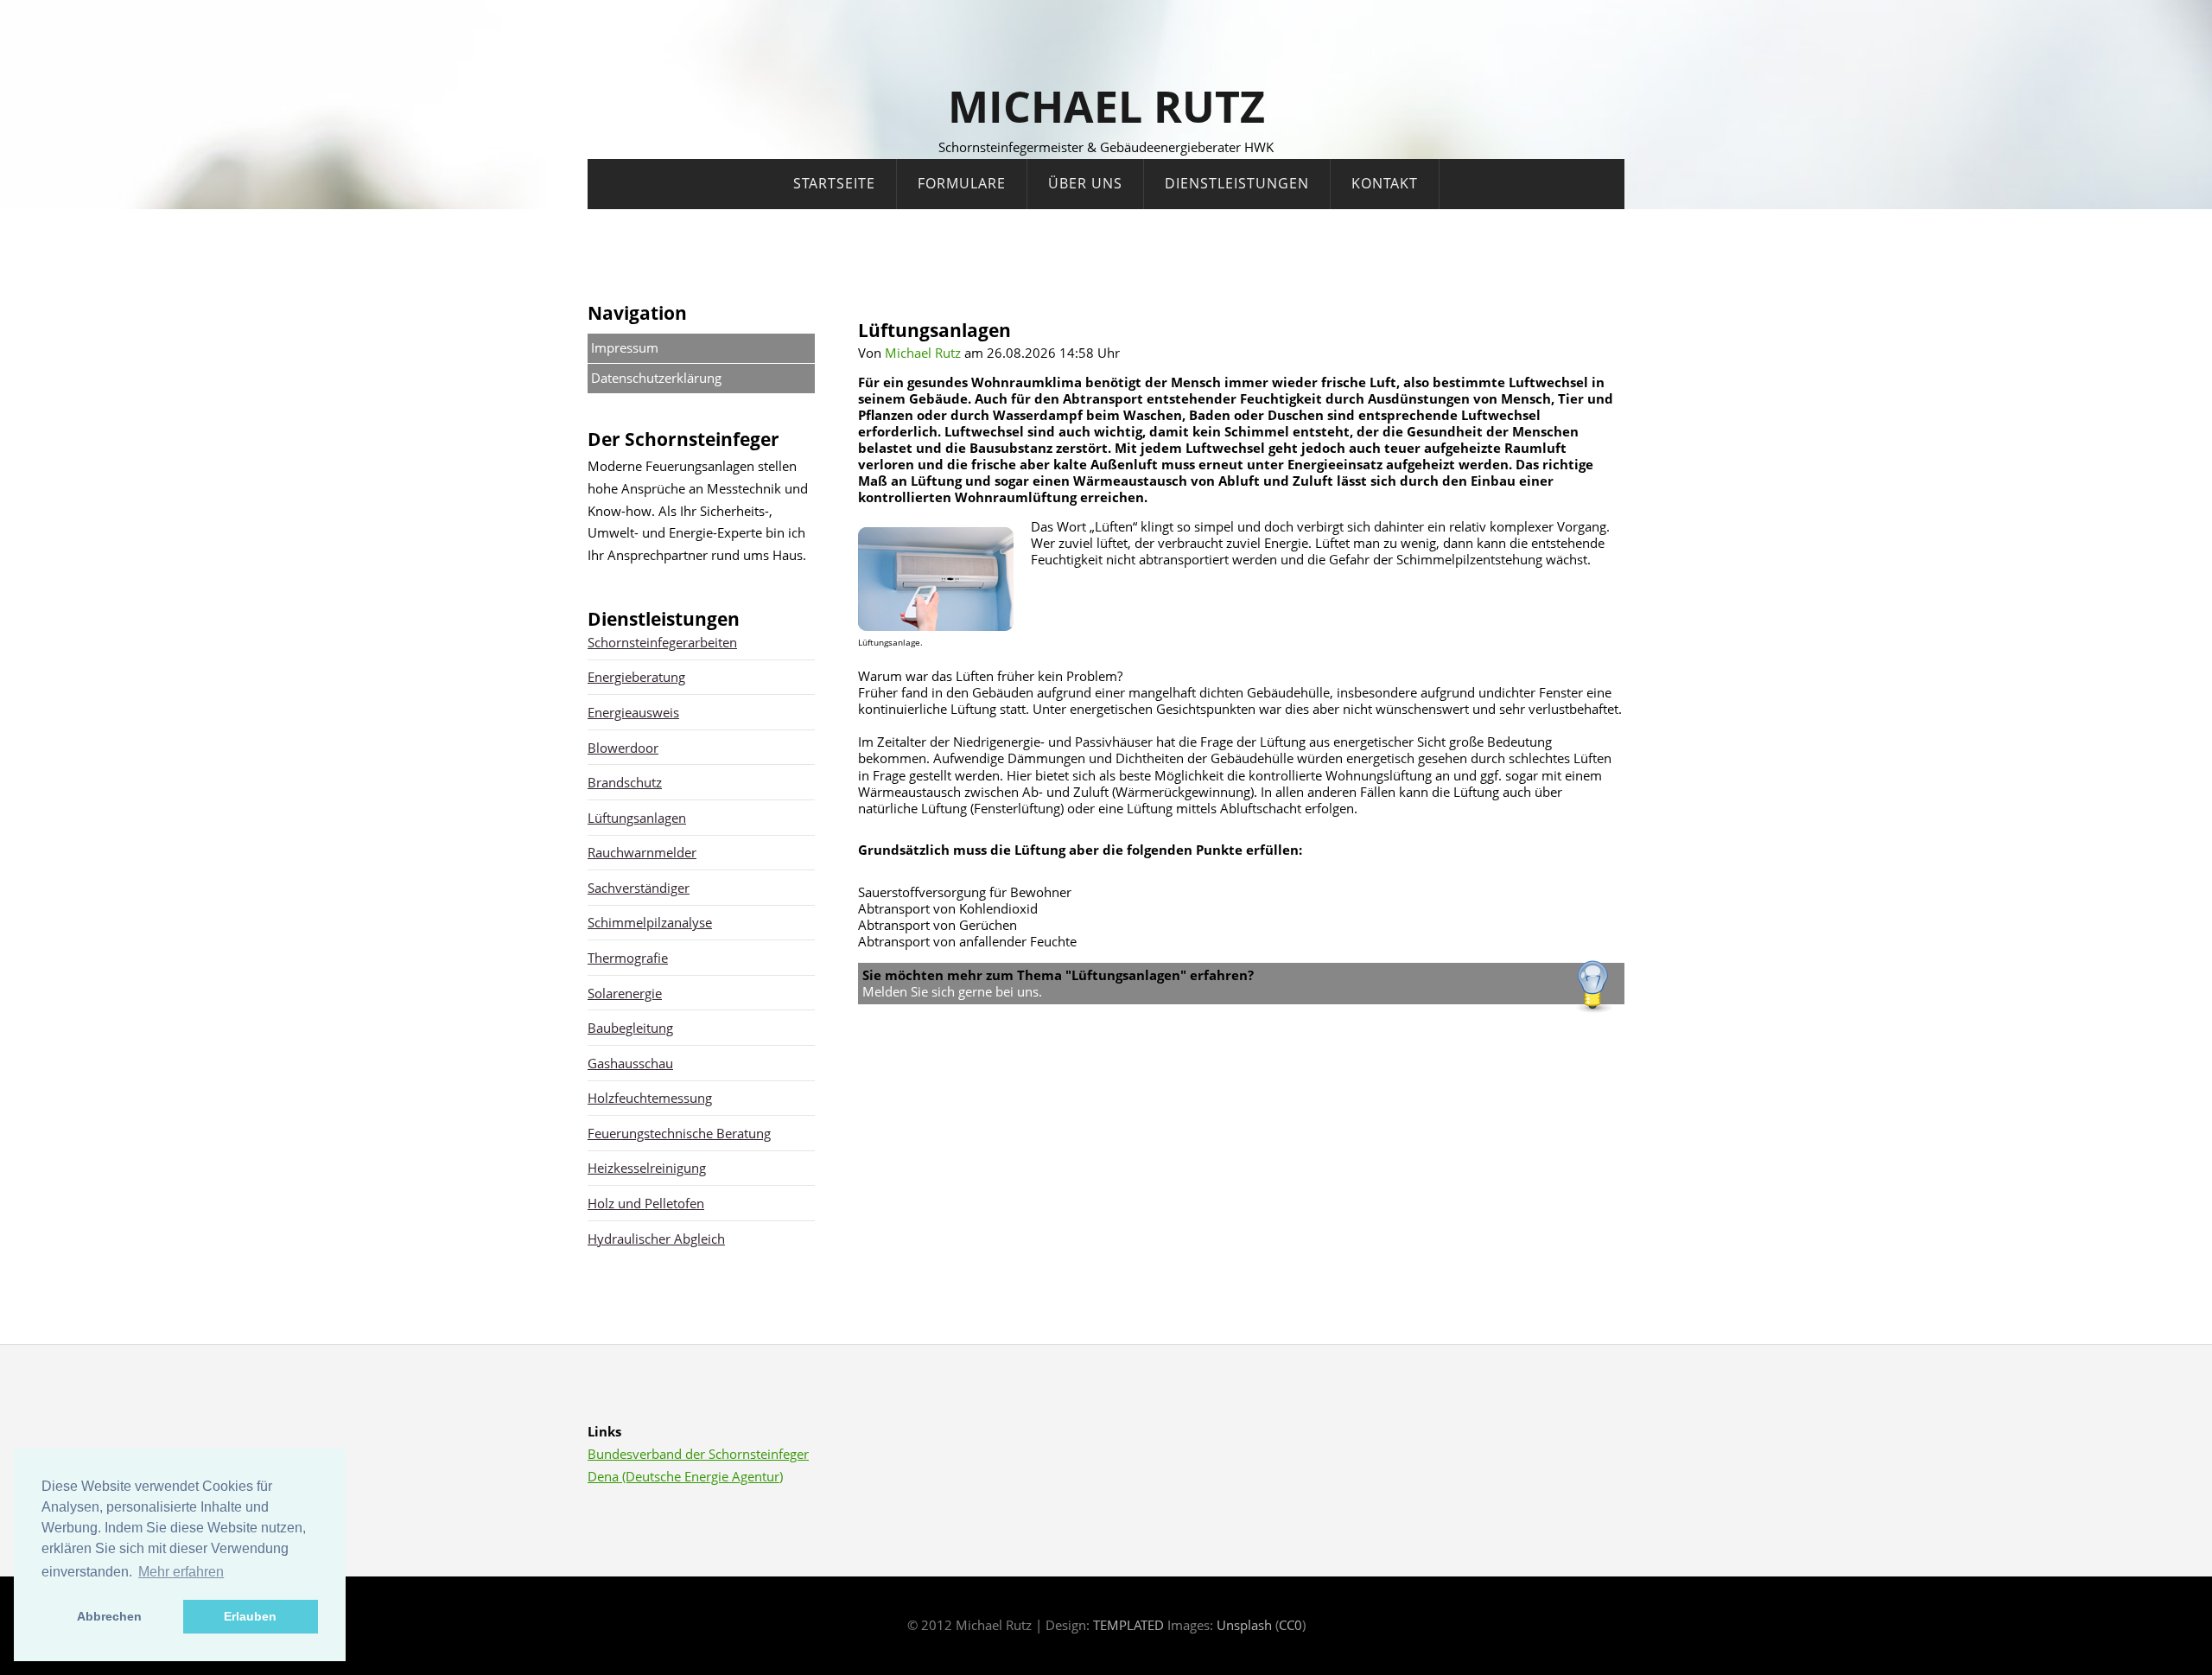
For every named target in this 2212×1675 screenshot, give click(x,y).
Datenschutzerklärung (656, 378)
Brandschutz (625, 782)
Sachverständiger (639, 888)
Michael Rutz (1106, 106)
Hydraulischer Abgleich (656, 1239)
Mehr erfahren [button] (181, 1572)
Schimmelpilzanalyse (650, 922)
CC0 (1290, 1625)
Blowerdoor (623, 748)
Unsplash (1244, 1625)
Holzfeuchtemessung (650, 1098)
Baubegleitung (630, 1028)
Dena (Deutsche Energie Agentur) (685, 1476)
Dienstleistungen (1237, 183)
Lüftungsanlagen (637, 818)
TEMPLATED (1128, 1625)
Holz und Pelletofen (646, 1203)
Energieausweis (633, 712)
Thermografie (628, 958)
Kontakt (1385, 183)
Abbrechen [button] (109, 1616)
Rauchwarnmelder (642, 852)
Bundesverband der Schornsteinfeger (698, 1454)
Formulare (962, 183)
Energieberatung (636, 677)
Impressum (625, 347)
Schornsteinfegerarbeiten (662, 642)
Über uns (1085, 183)
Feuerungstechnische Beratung (679, 1133)
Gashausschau (630, 1063)
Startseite (834, 183)
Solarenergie (625, 993)
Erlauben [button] (250, 1616)
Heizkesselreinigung (647, 1168)
